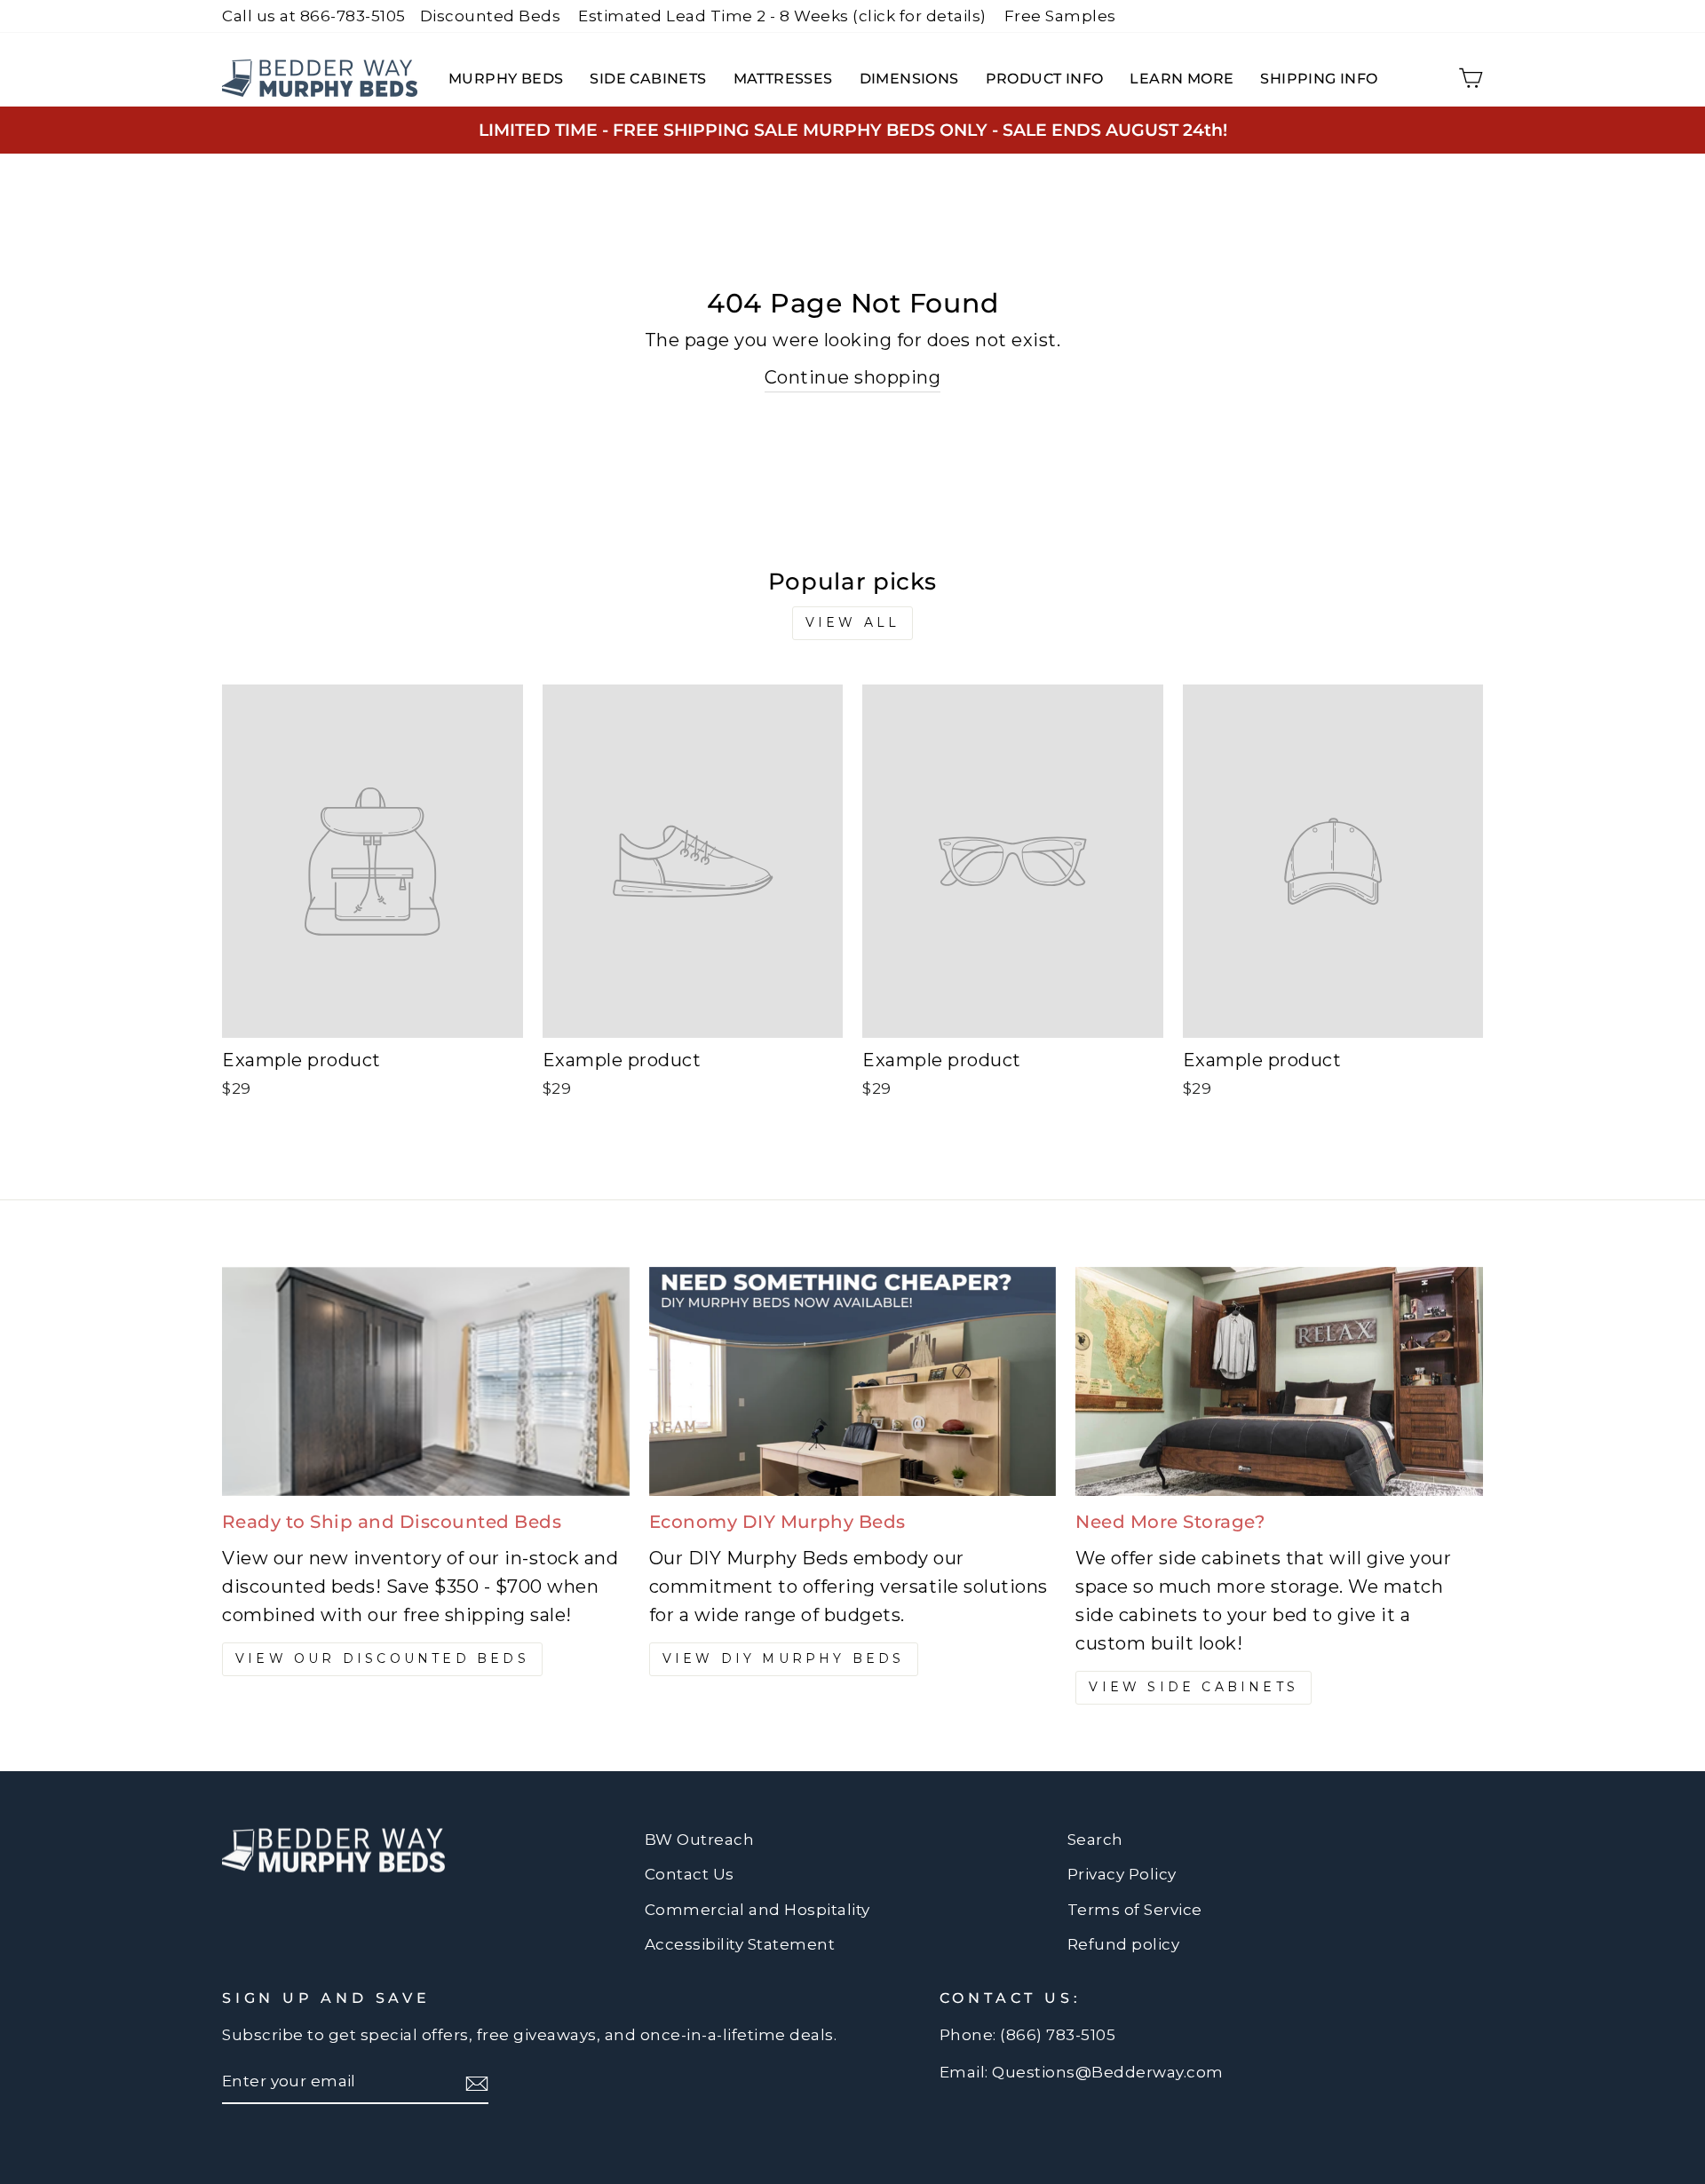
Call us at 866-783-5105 (314, 16)
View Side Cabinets (1193, 1687)
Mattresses (783, 79)
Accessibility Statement (740, 1944)
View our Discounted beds (382, 1658)
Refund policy (1124, 1944)
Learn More (1182, 79)
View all (853, 622)
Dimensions (909, 79)
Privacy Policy (1122, 1874)
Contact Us (690, 1874)
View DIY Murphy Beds (784, 1658)
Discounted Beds (491, 16)
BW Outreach (700, 1840)
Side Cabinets (648, 79)
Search (1095, 1840)
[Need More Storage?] (1279, 1381)
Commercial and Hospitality (757, 1910)
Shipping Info (1319, 79)
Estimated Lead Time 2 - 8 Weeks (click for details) (782, 16)
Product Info (1045, 79)
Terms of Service (1135, 1910)
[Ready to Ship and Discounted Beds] (426, 1381)
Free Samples (1060, 16)
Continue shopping (853, 377)
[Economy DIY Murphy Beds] (853, 1381)
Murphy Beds (506, 79)
